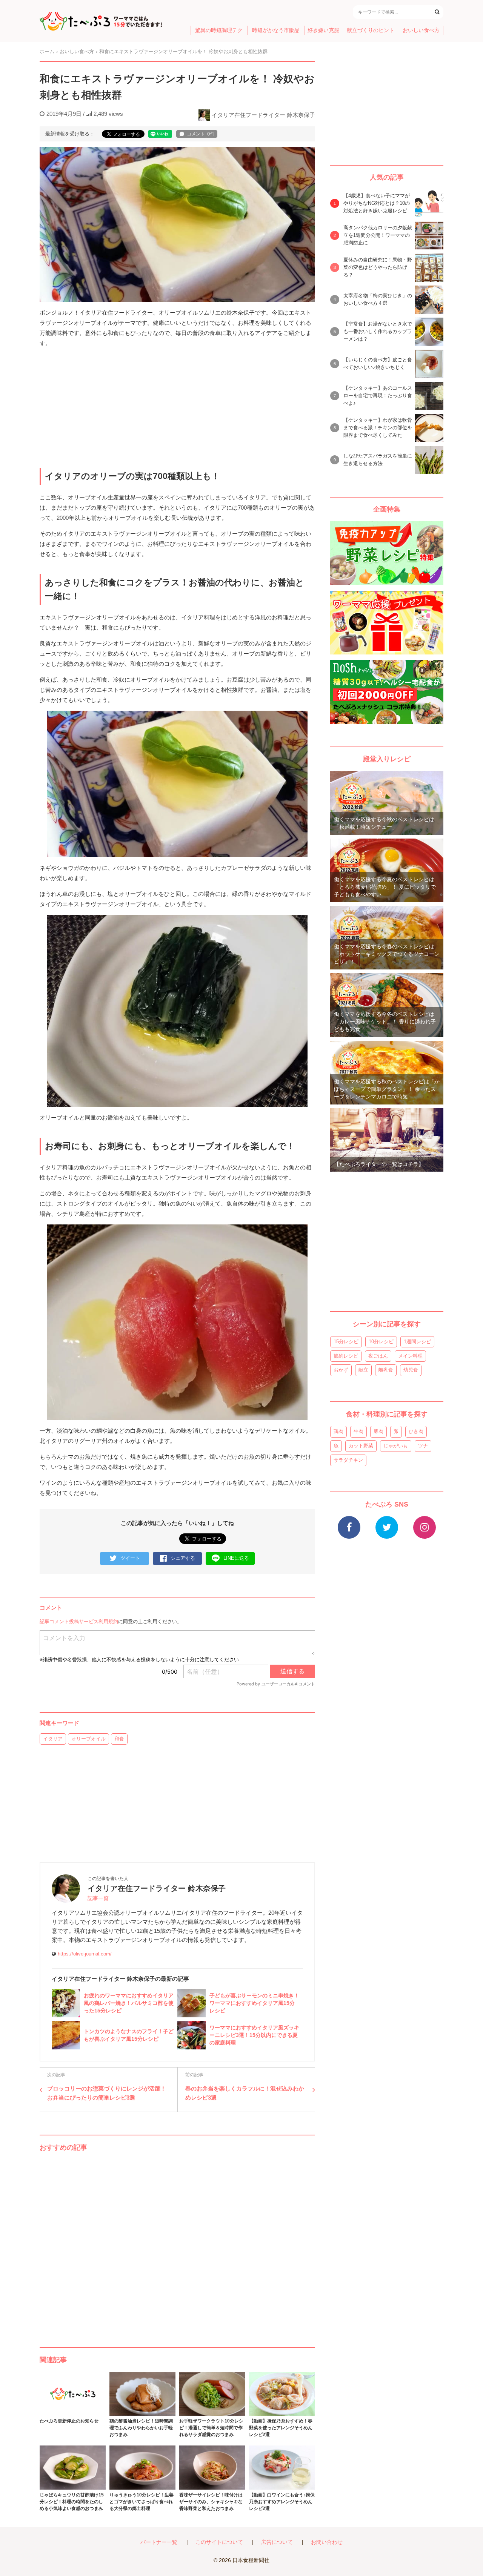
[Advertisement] (177, 2242)
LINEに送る (236, 1558)
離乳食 (386, 1370)
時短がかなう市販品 (276, 30)
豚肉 (378, 1431)
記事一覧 (98, 1898)
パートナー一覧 (159, 2542)
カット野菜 (361, 1446)
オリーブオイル (88, 1739)
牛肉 (358, 1431)
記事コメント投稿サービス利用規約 (79, 1621)
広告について (277, 2542)
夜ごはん (378, 1356)
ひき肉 (416, 1431)
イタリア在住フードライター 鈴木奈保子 (263, 115)
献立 (363, 1370)
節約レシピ (346, 1356)
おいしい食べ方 (421, 30)
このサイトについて (219, 2542)
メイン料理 (410, 1356)
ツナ (423, 1446)
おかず (341, 1370)
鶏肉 (338, 1431)
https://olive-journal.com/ (85, 1954)
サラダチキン (348, 1460)
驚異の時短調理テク (219, 30)
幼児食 (411, 1370)
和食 (119, 1739)
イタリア (53, 1739)
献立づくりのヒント (371, 30)
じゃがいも (396, 1446)
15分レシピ (346, 1342)
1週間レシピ (417, 1342)
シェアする (183, 1558)
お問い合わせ (327, 2542)
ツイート (130, 1558)
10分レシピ (381, 1342)
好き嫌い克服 (323, 30)
